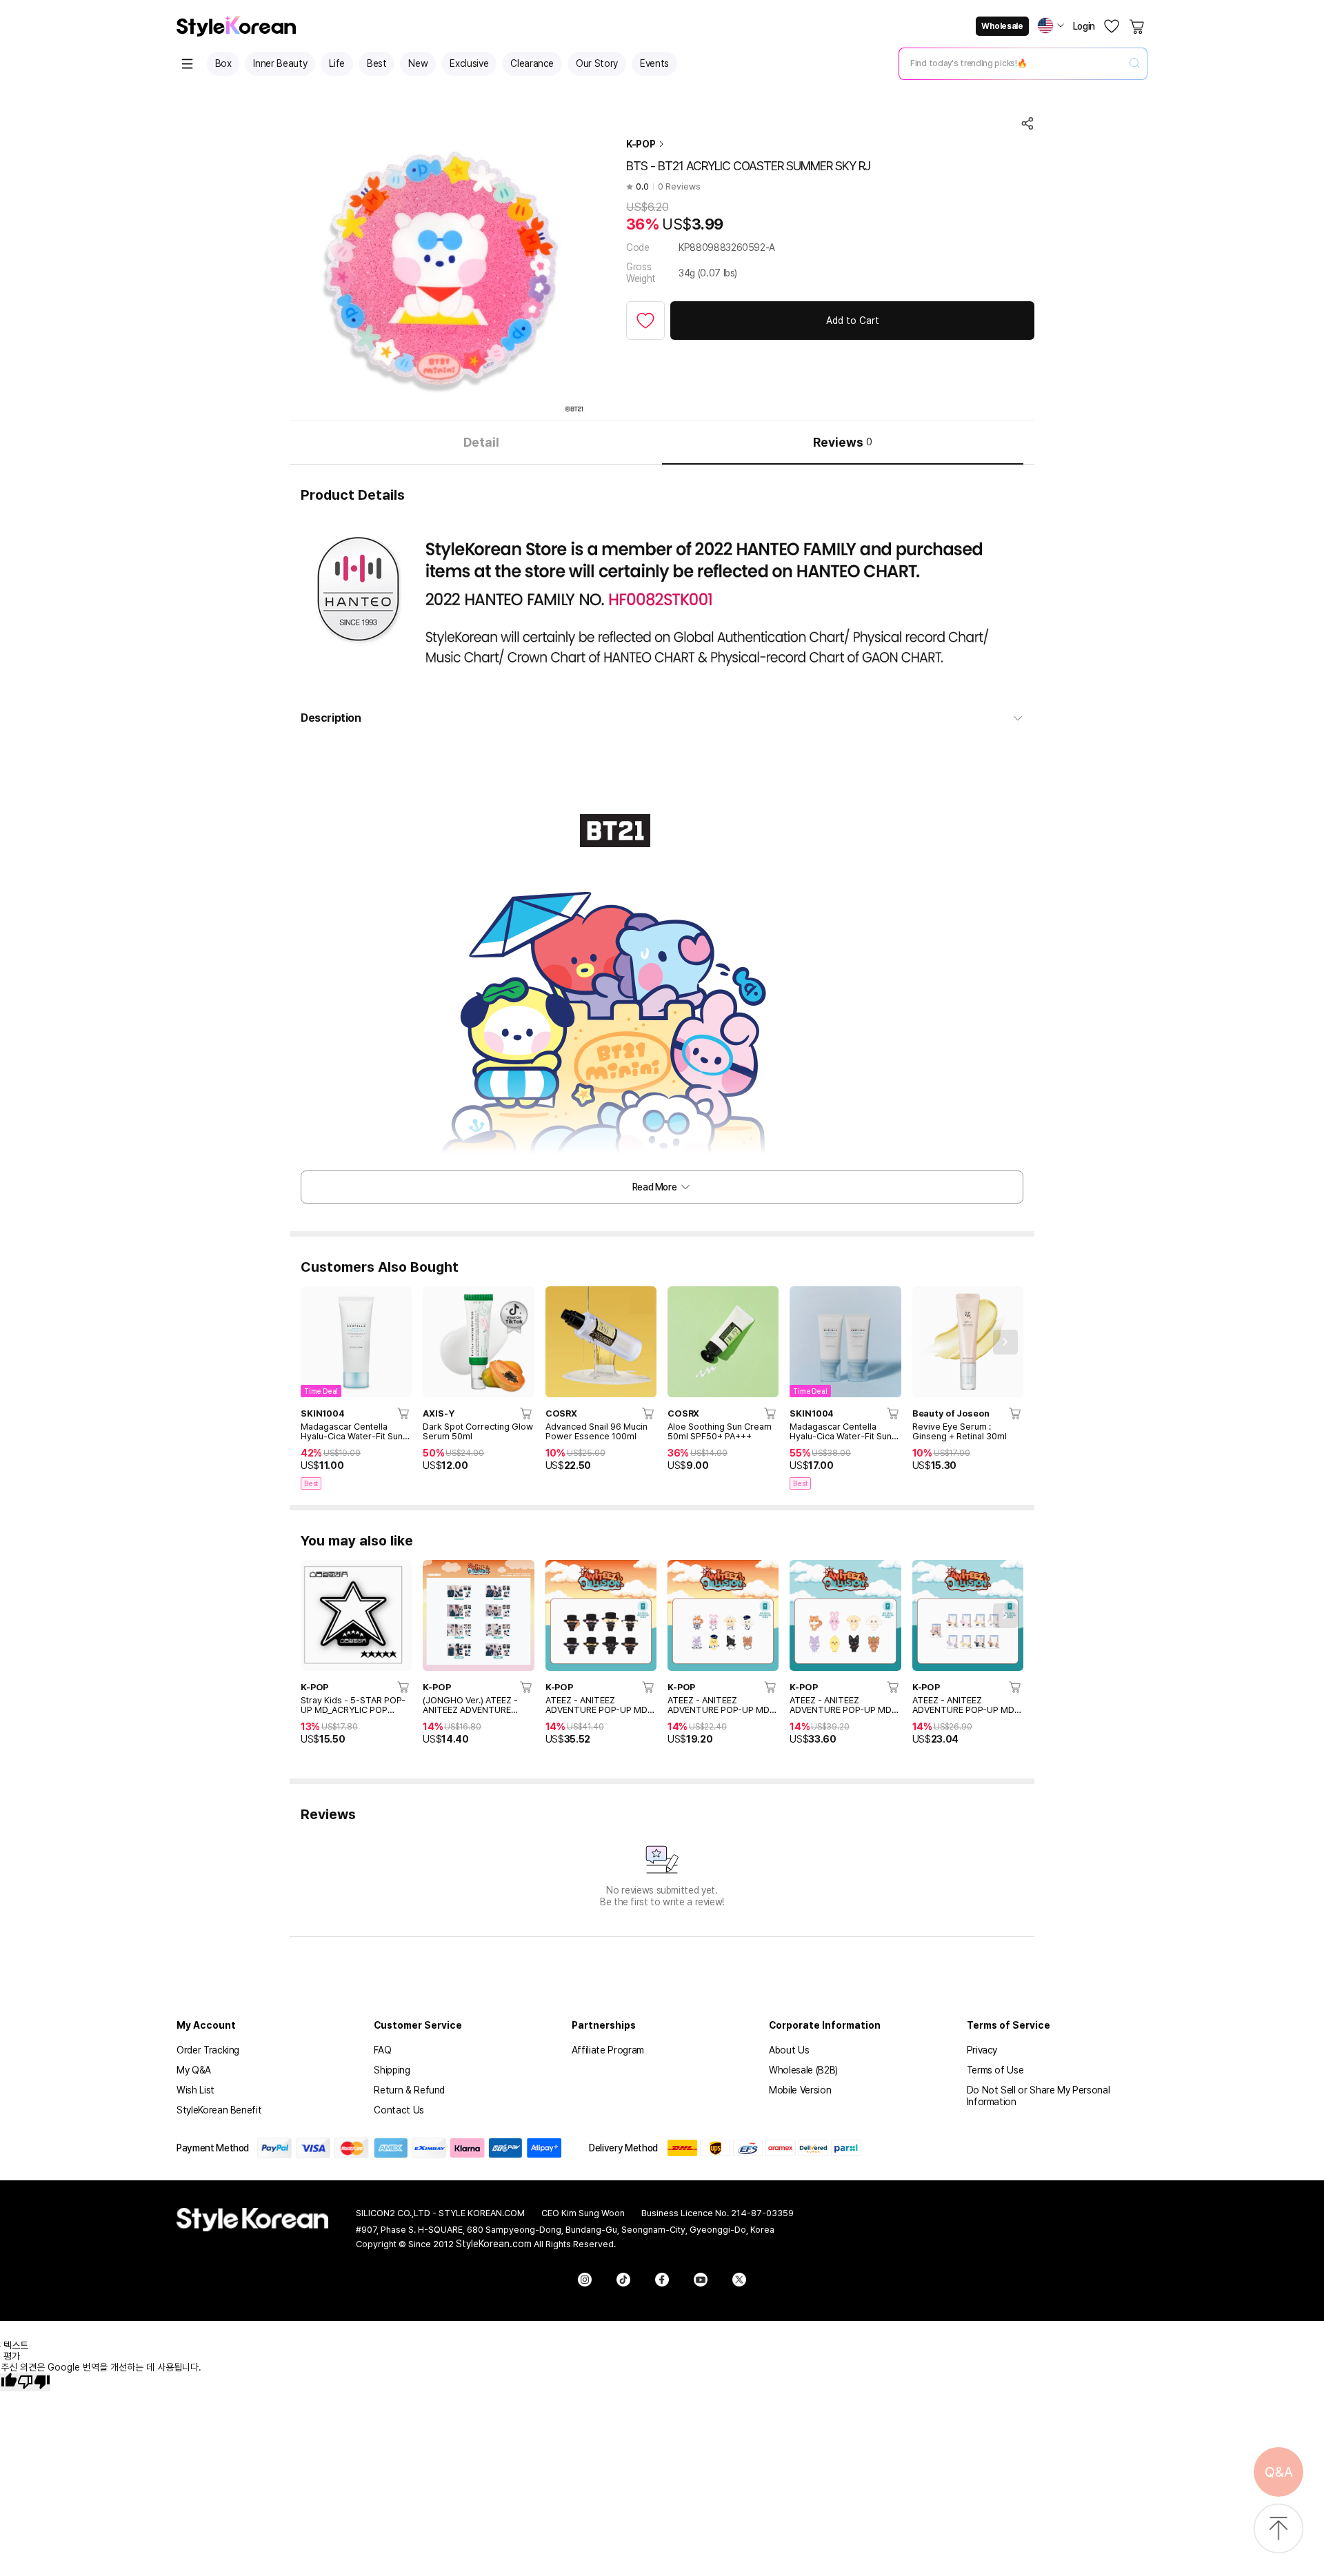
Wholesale (1002, 26)
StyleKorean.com (494, 2244)
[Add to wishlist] (645, 321)
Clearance (532, 63)
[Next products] (1005, 1342)
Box (223, 63)
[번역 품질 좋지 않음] (34, 2382)
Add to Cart (853, 321)
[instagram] (585, 2280)
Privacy (982, 2050)
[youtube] (701, 2280)
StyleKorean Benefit (219, 2110)
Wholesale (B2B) (803, 2070)
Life (337, 63)
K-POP (641, 144)
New (418, 63)
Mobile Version (800, 2090)
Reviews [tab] (843, 442)
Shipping (392, 2070)
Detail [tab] (481, 442)
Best (377, 63)
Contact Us (399, 2110)
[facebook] (662, 2280)
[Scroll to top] (1278, 2529)
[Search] (1134, 64)
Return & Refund (409, 2090)
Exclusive (469, 63)
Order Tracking (208, 2050)
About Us (789, 2050)
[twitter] (739, 2280)
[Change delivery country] (1051, 26)
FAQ (382, 2050)
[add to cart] (404, 1413)
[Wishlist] (1112, 26)
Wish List (195, 2090)
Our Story (597, 63)
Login (1084, 26)
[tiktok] (623, 2280)
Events (654, 63)
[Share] (1027, 123)
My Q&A (194, 2070)
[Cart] (1138, 26)
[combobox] (1012, 63)
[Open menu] (188, 64)
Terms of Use (995, 2070)
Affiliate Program (608, 2050)
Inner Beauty (280, 63)
